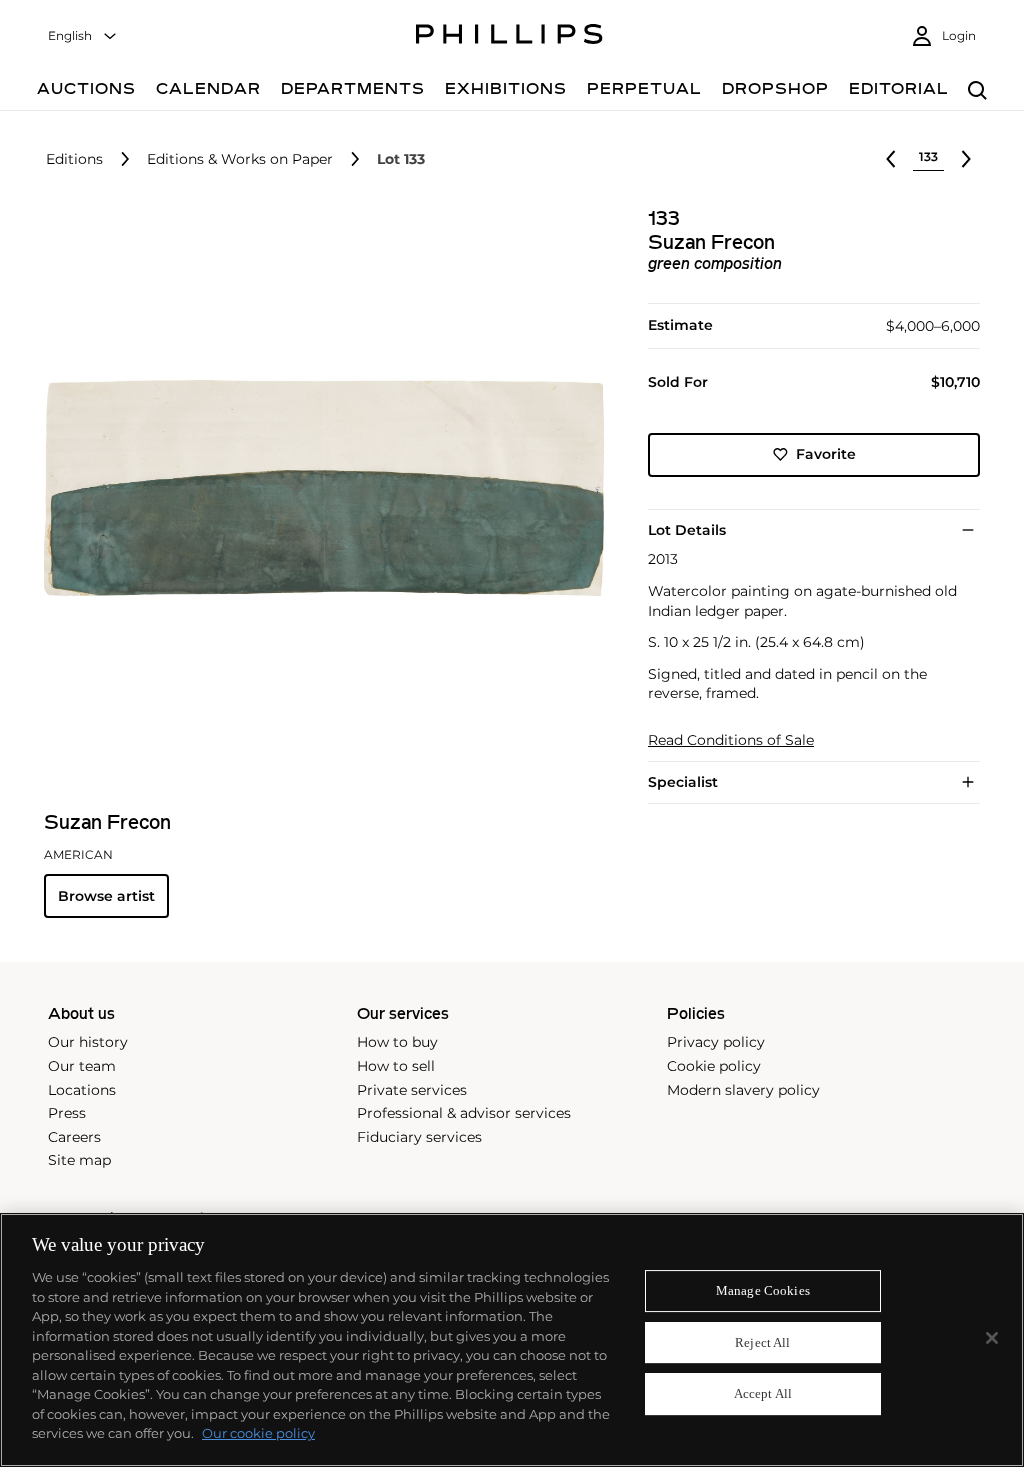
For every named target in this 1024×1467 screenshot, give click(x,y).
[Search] (977, 91)
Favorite (826, 454)
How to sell (396, 1066)
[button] (318, 488)
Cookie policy (714, 1066)
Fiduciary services (419, 1137)
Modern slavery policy (743, 1090)
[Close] (992, 1338)
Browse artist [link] (106, 896)
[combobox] (83, 36)
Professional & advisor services (464, 1113)
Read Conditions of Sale (731, 740)
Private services (412, 1090)
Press (67, 1113)
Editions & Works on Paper (240, 159)
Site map (79, 1160)
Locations (82, 1090)
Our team (82, 1066)
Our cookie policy (258, 1433)
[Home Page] (509, 37)
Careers (74, 1137)
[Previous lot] (891, 159)
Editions (74, 159)
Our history (88, 1042)
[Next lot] (966, 159)
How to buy (397, 1042)
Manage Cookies (763, 1290)
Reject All (762, 1342)
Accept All (763, 1394)
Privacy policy (716, 1042)
